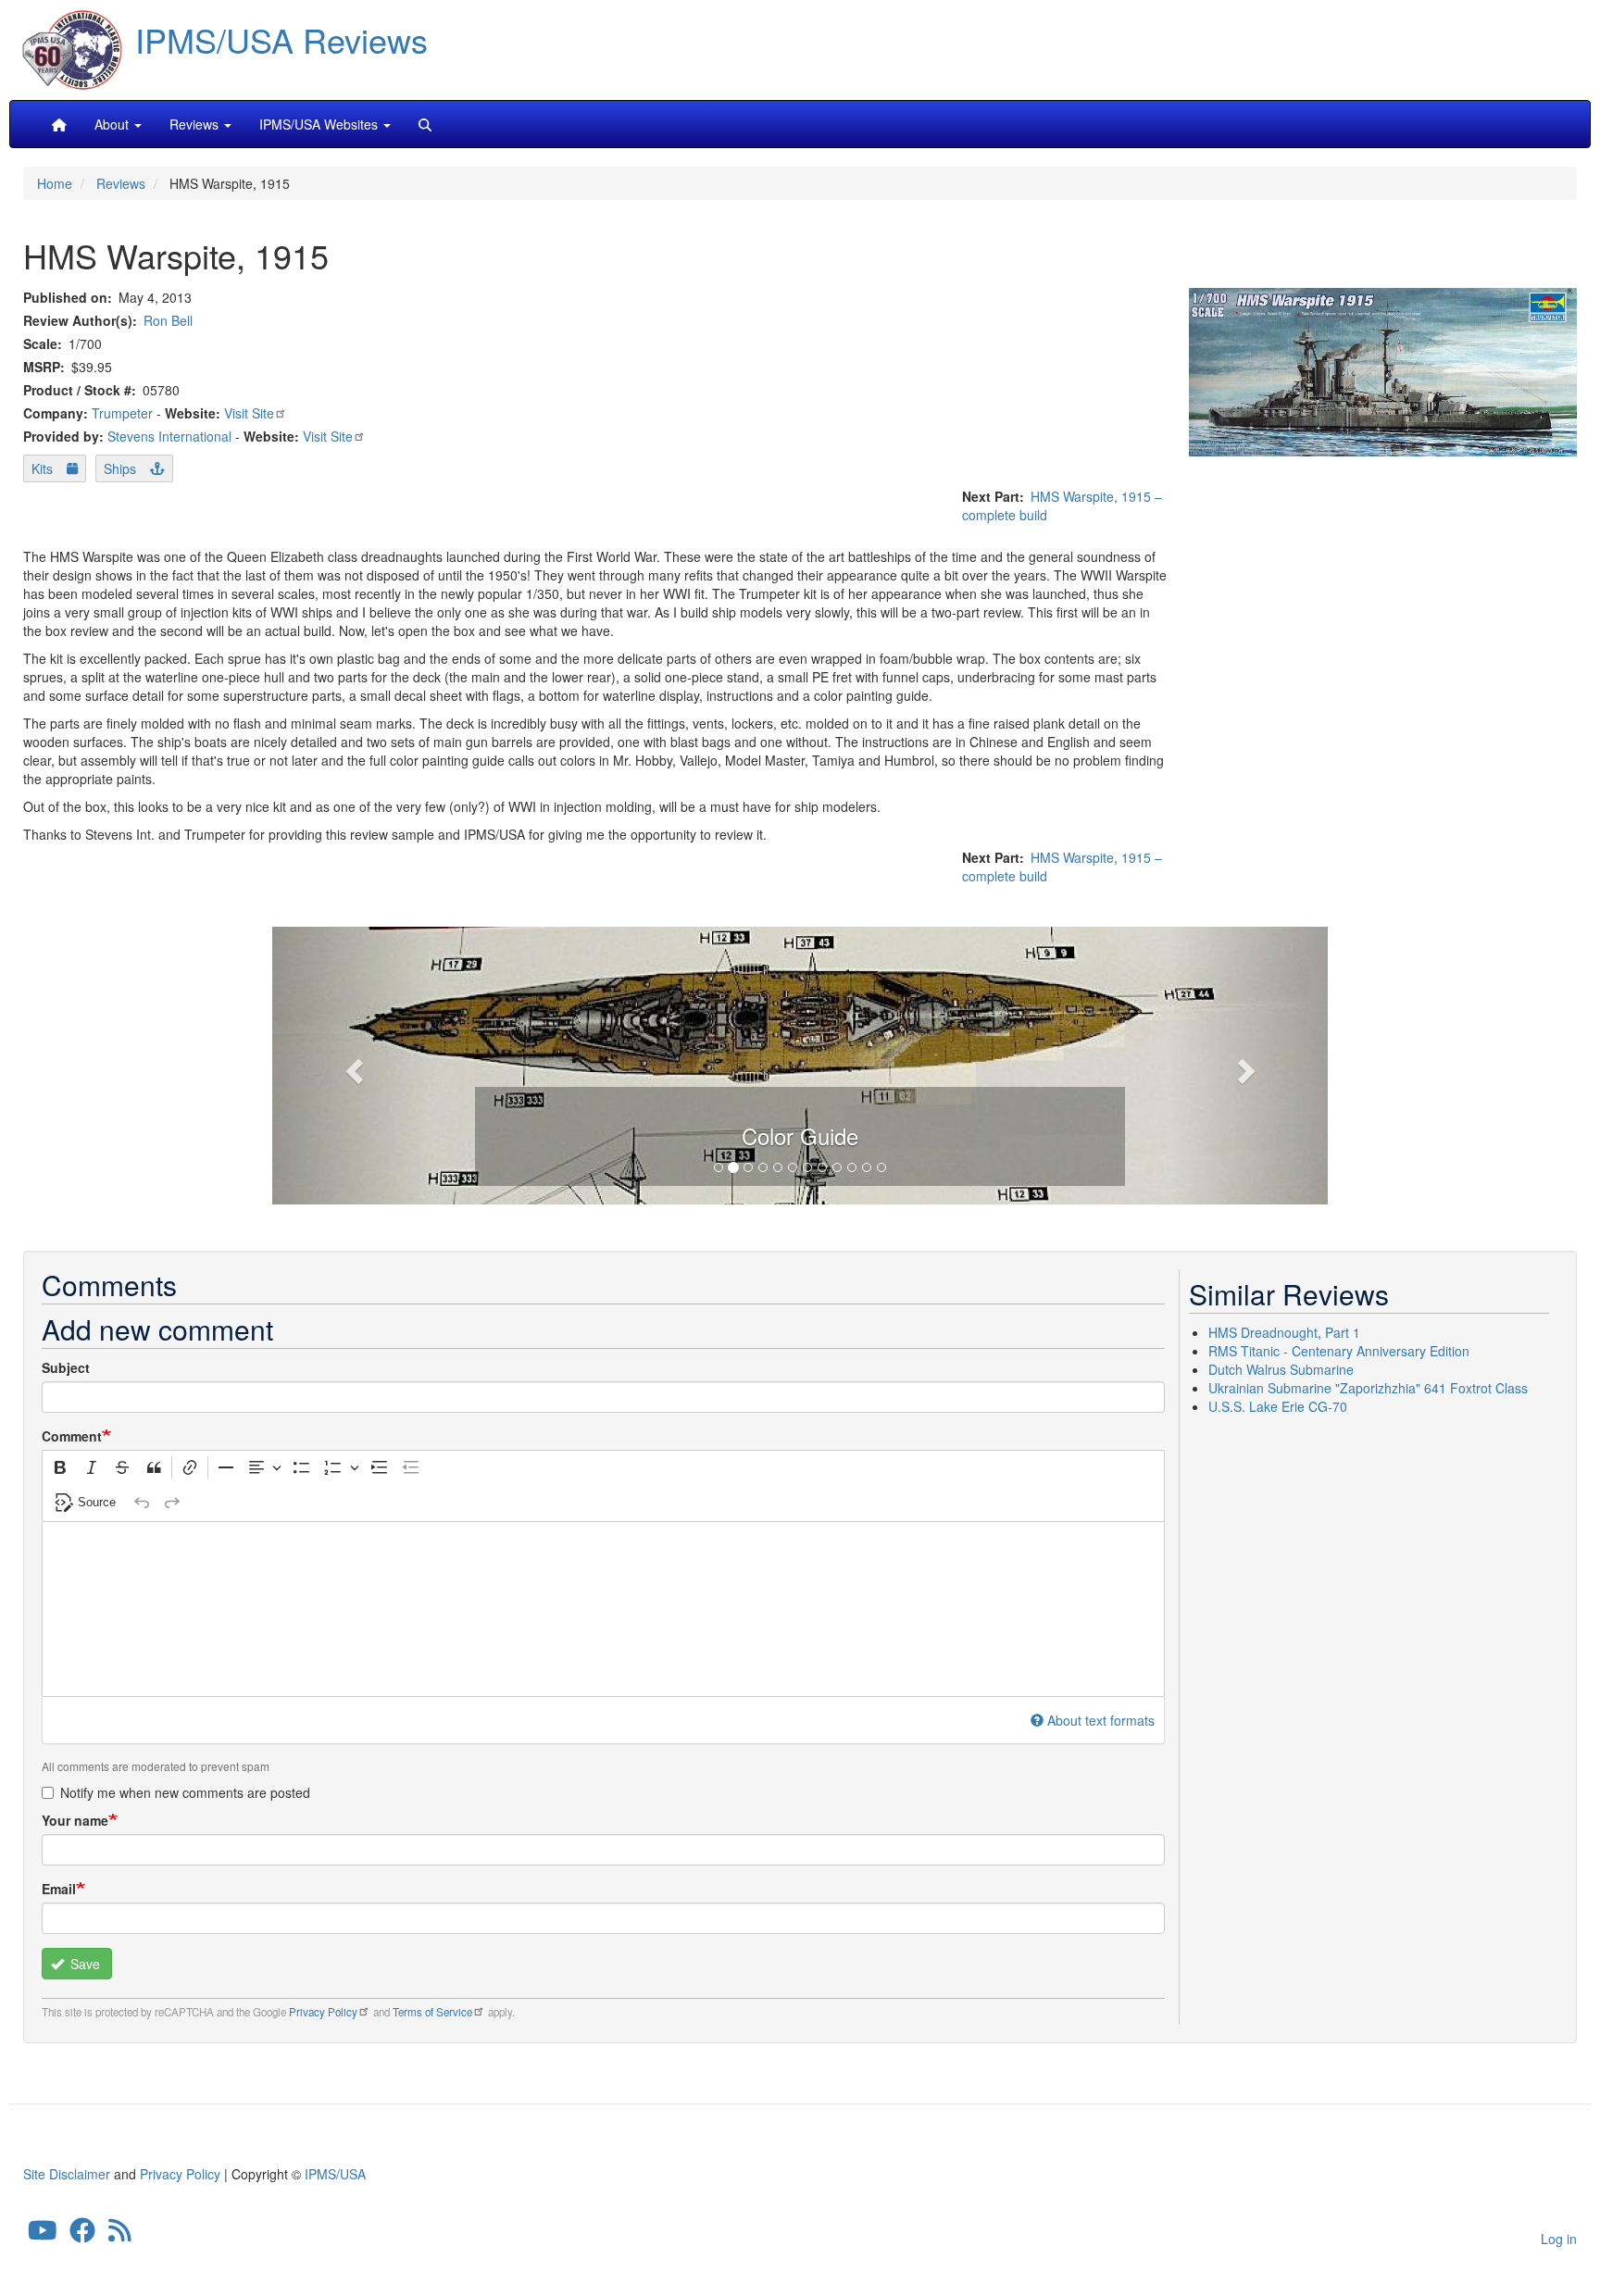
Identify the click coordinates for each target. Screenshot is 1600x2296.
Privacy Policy (323, 2012)
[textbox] (603, 1609)
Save (83, 1964)
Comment (72, 1436)
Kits (42, 468)
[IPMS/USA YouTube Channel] (43, 2235)
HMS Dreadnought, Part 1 (1284, 1332)
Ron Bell (168, 320)
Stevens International (169, 436)
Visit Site (249, 413)
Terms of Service (432, 2012)
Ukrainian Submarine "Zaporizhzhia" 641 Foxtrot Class (1368, 1388)
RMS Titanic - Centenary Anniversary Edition (1339, 1351)
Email (59, 1889)
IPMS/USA (335, 2174)
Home (55, 183)
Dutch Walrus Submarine (1281, 1369)
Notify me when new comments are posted (185, 1792)
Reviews (121, 183)
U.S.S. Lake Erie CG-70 (1278, 1406)
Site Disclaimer (67, 2174)
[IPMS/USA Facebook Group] (82, 2235)
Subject (66, 1367)
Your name (75, 1820)
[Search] (425, 124)
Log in (1559, 2239)
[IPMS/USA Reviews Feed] (120, 2235)
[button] (800, 1063)
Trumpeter (122, 413)
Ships (120, 468)
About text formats (1101, 1720)
